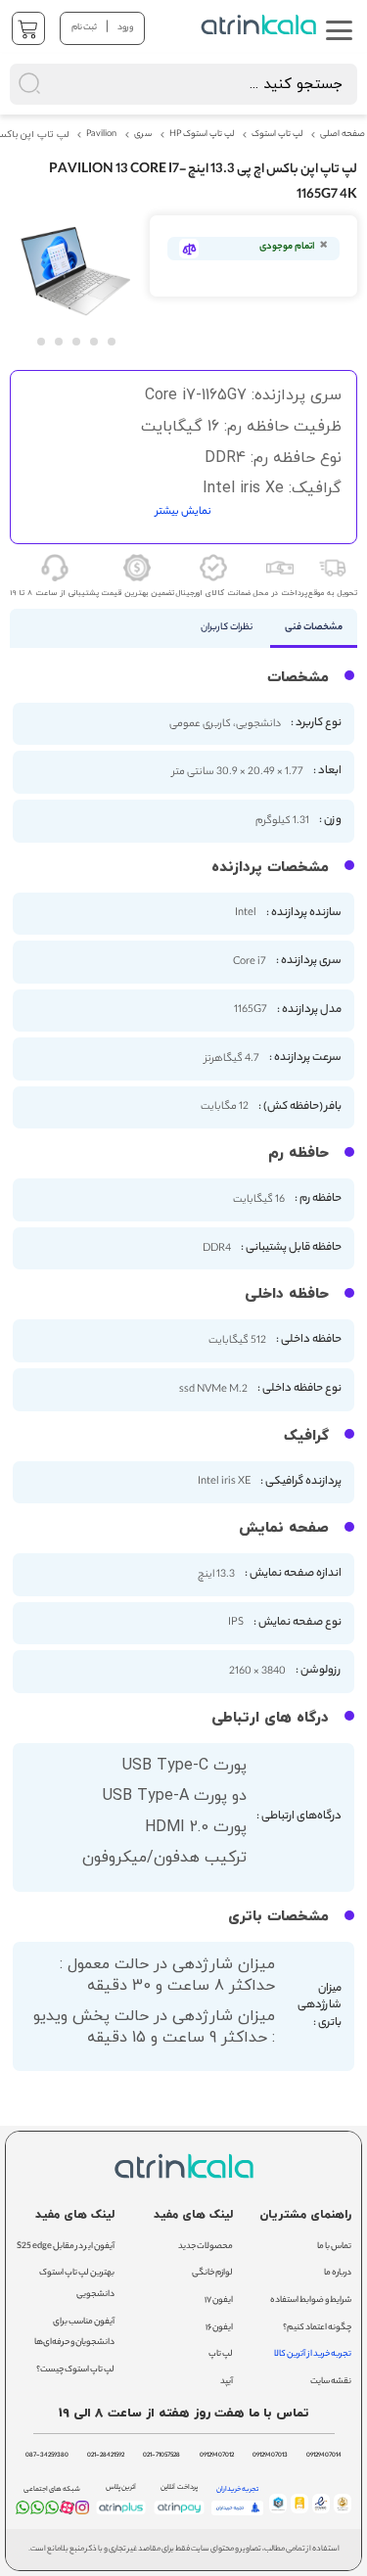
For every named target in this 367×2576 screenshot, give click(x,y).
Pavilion (101, 135)
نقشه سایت (331, 2382)
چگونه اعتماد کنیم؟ (317, 2328)
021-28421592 (106, 2456)
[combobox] (183, 84)
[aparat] (67, 2512)
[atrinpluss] (121, 2514)
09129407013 (270, 2456)
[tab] (314, 628)
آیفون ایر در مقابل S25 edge (66, 2247)
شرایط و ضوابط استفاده (311, 2300)
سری (143, 135)
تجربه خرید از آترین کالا (313, 2354)
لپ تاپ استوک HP (202, 135)
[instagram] (82, 2511)
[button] (40, 341)
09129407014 (324, 2456)
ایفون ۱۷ (219, 2300)
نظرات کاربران (227, 628)
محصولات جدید (206, 2247)
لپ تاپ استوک (277, 135)
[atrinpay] (179, 2514)
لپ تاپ (221, 2354)
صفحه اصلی (343, 135)
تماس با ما (334, 2247)
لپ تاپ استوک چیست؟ (75, 2370)
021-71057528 (161, 2456)
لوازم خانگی (212, 2273)
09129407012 (217, 2456)
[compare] (189, 249)
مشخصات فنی (314, 628)
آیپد (227, 2382)
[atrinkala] (52, 2511)
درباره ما (338, 2273)
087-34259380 (47, 2456)
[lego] (260, 25)
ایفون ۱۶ (219, 2328)
